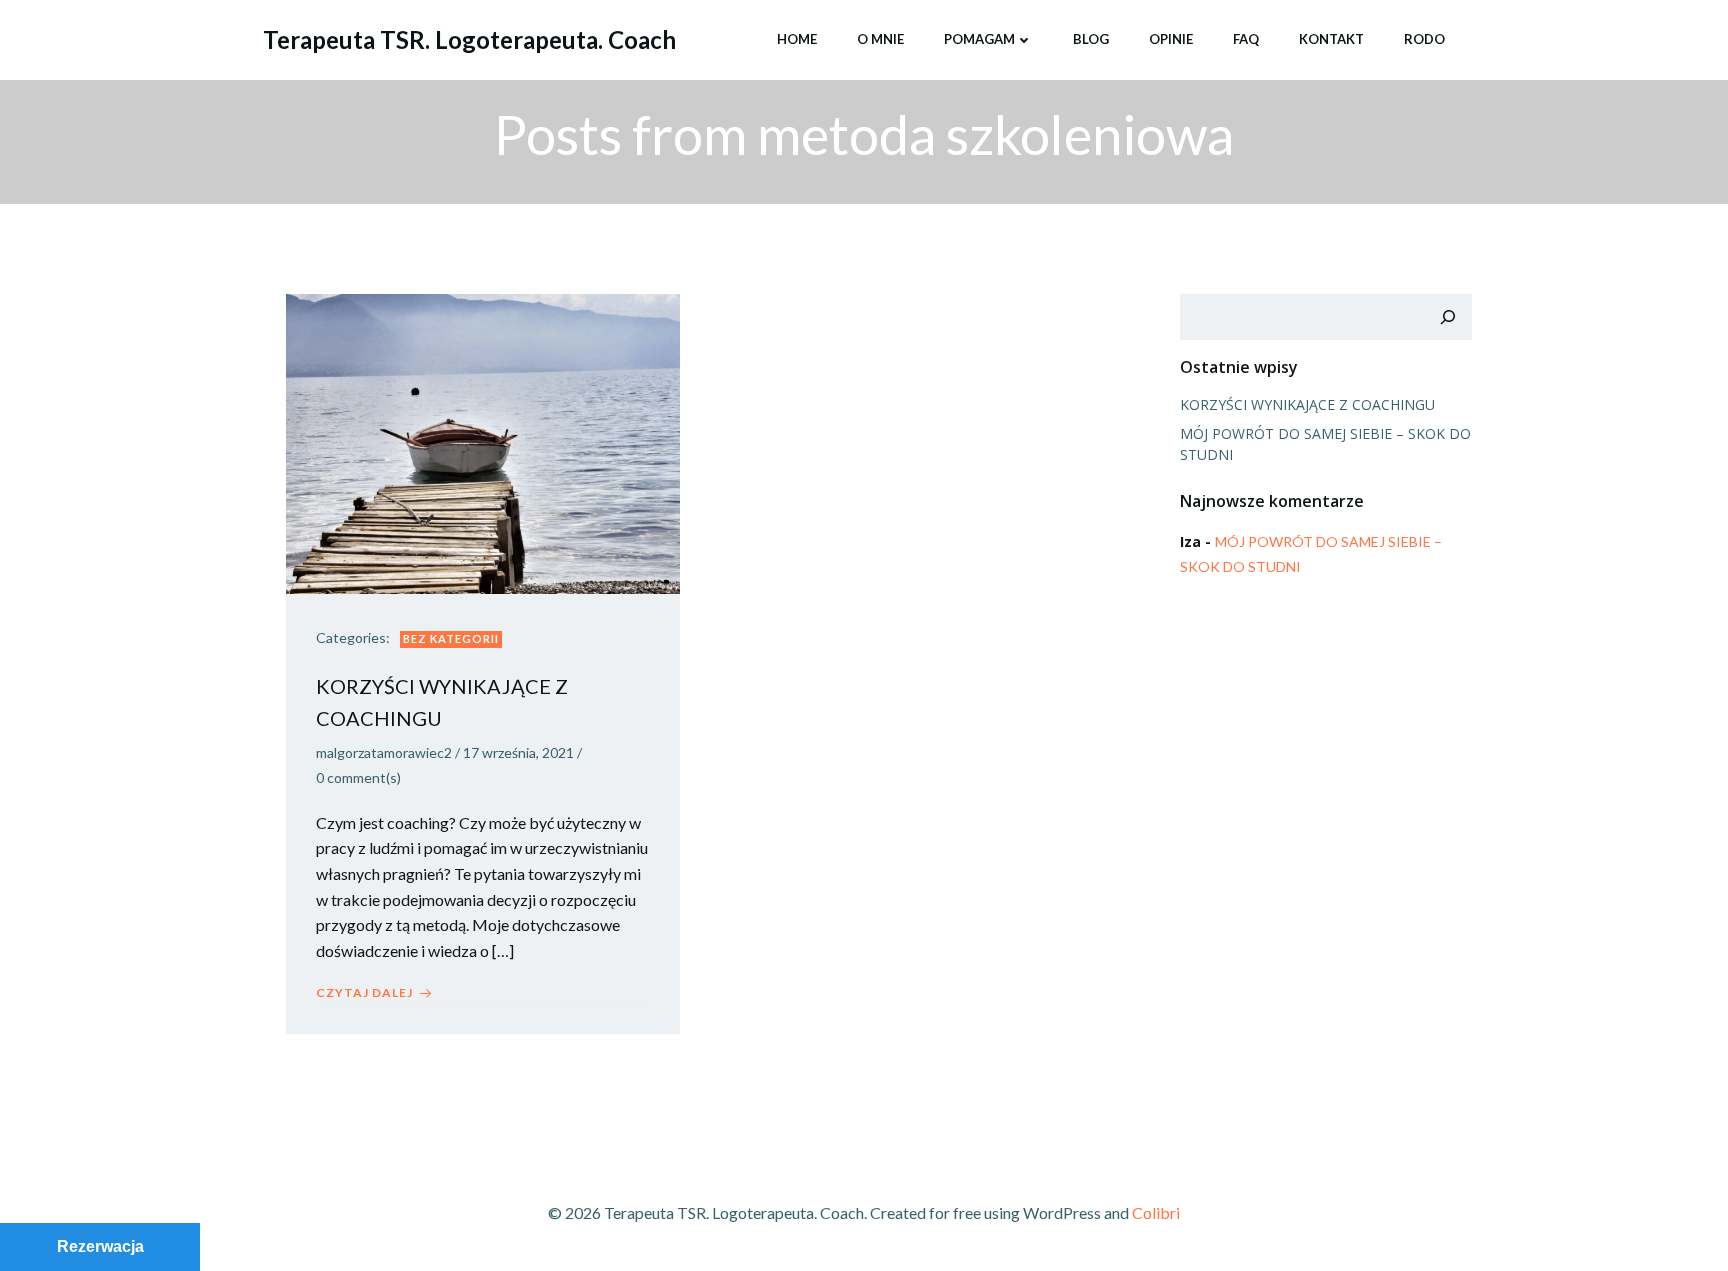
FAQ (1246, 39)
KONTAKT (1331, 39)
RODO (1424, 39)
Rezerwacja (100, 1246)
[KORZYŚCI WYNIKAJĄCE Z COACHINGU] (483, 441)
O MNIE (880, 39)
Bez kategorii (451, 638)
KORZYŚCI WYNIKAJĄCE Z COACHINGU (1307, 404)
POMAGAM (979, 39)
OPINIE (1171, 39)
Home (797, 39)
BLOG (1091, 39)
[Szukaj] (1448, 317)
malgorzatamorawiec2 (384, 752)
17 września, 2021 (518, 752)
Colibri (1156, 1212)
